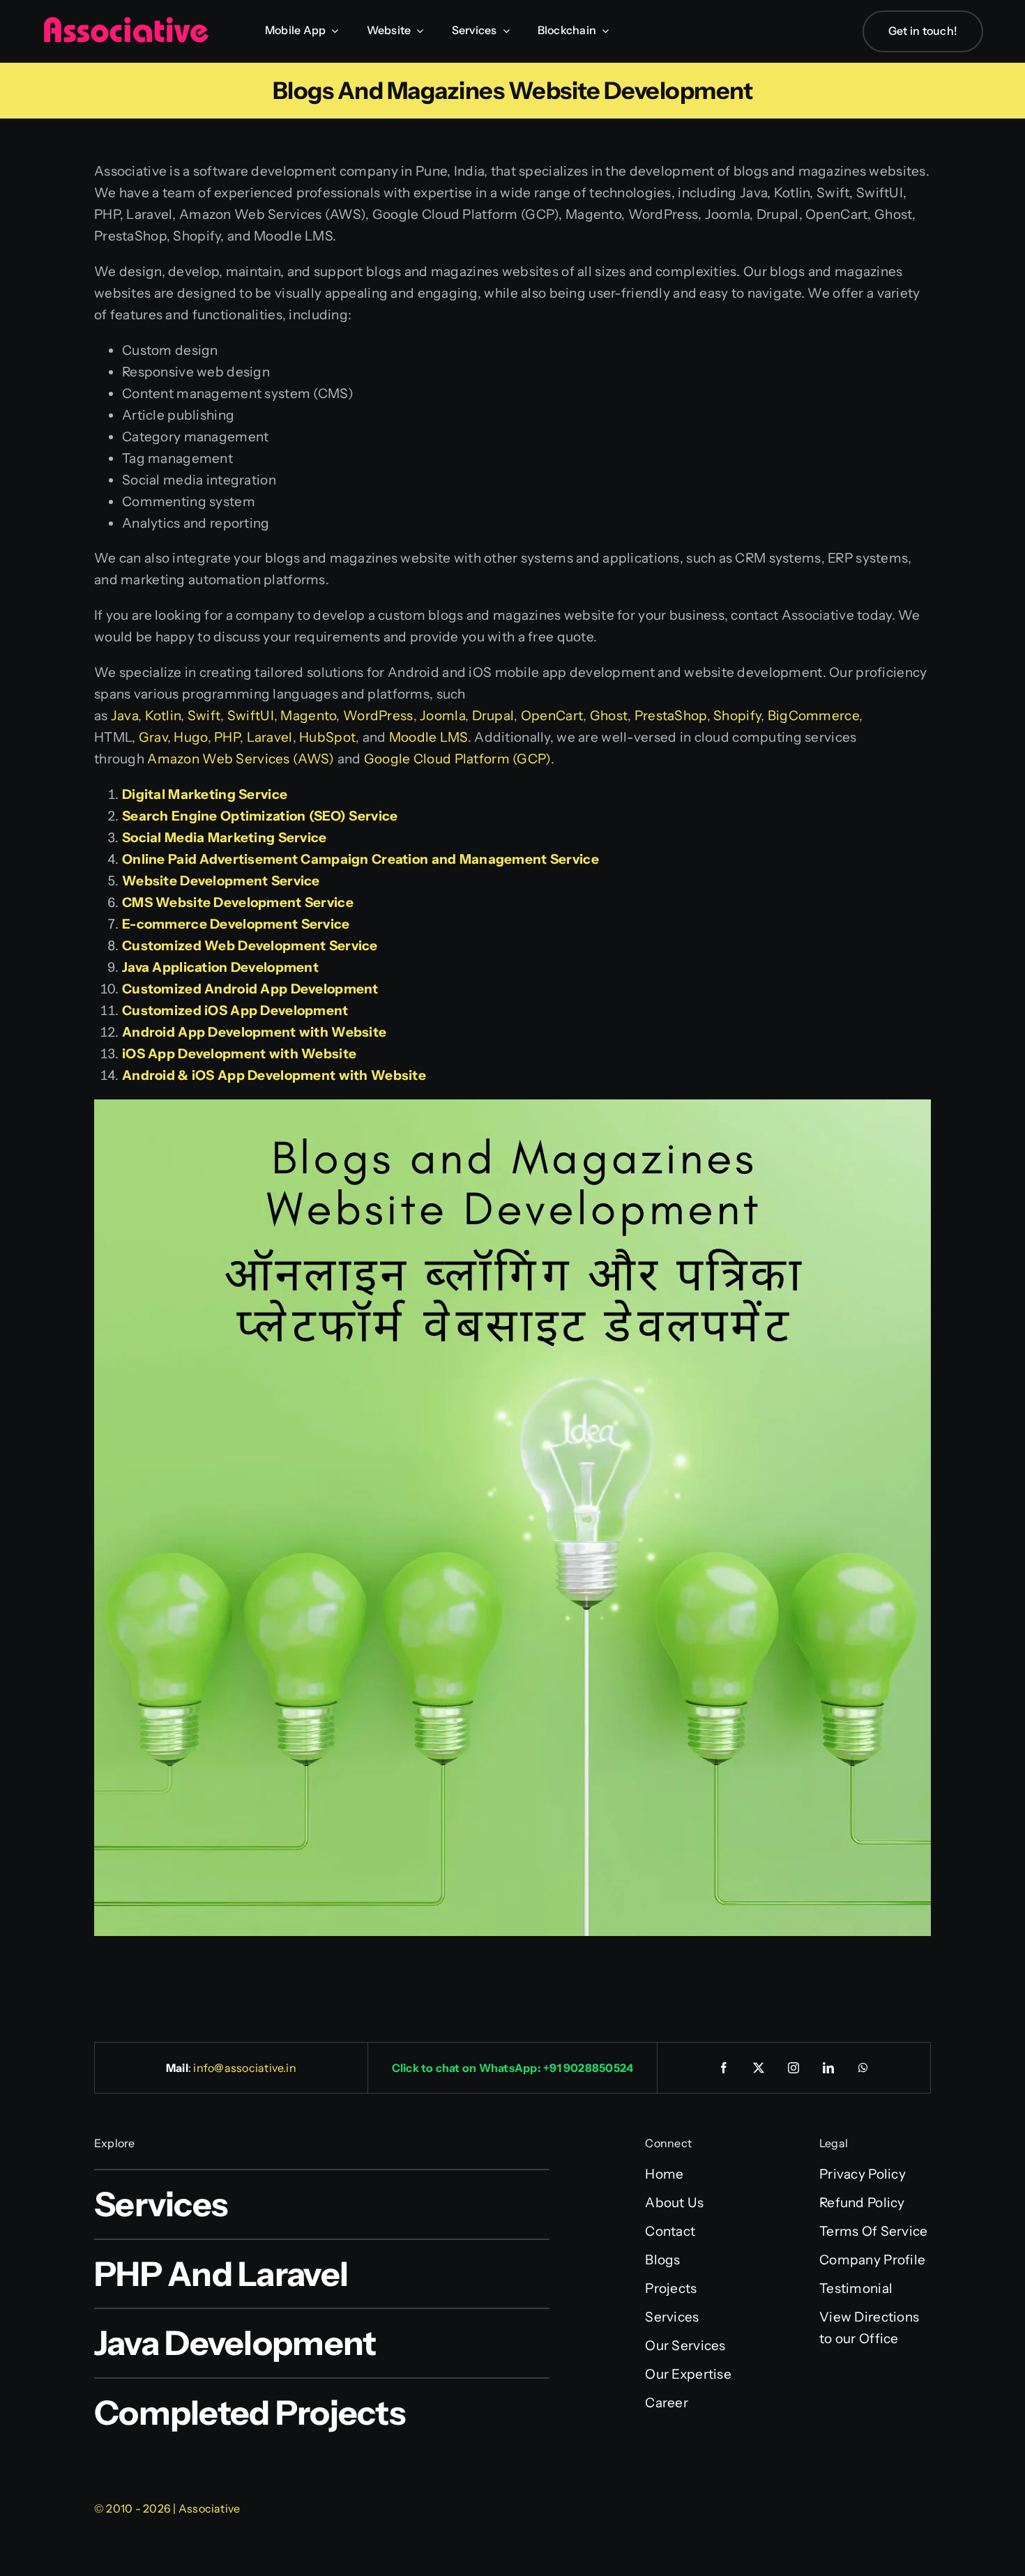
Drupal (493, 716)
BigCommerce (813, 716)
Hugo (190, 737)
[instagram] (794, 2068)
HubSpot (327, 737)
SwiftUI (251, 716)
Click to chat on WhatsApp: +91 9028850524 (513, 2068)
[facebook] (724, 2068)
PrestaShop (671, 716)
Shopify (737, 716)
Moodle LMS (428, 737)
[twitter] (759, 2068)
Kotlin (163, 716)
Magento (308, 716)
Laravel (270, 737)
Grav (153, 737)
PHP (227, 737)
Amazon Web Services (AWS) (241, 759)
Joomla (442, 716)
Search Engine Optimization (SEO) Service (260, 816)
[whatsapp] (864, 2068)
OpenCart (552, 716)
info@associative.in (245, 2068)
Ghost (609, 716)
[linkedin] (829, 2068)
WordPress (378, 716)
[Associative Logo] (126, 23)
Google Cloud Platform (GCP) (457, 759)
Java (124, 716)
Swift (204, 716)
